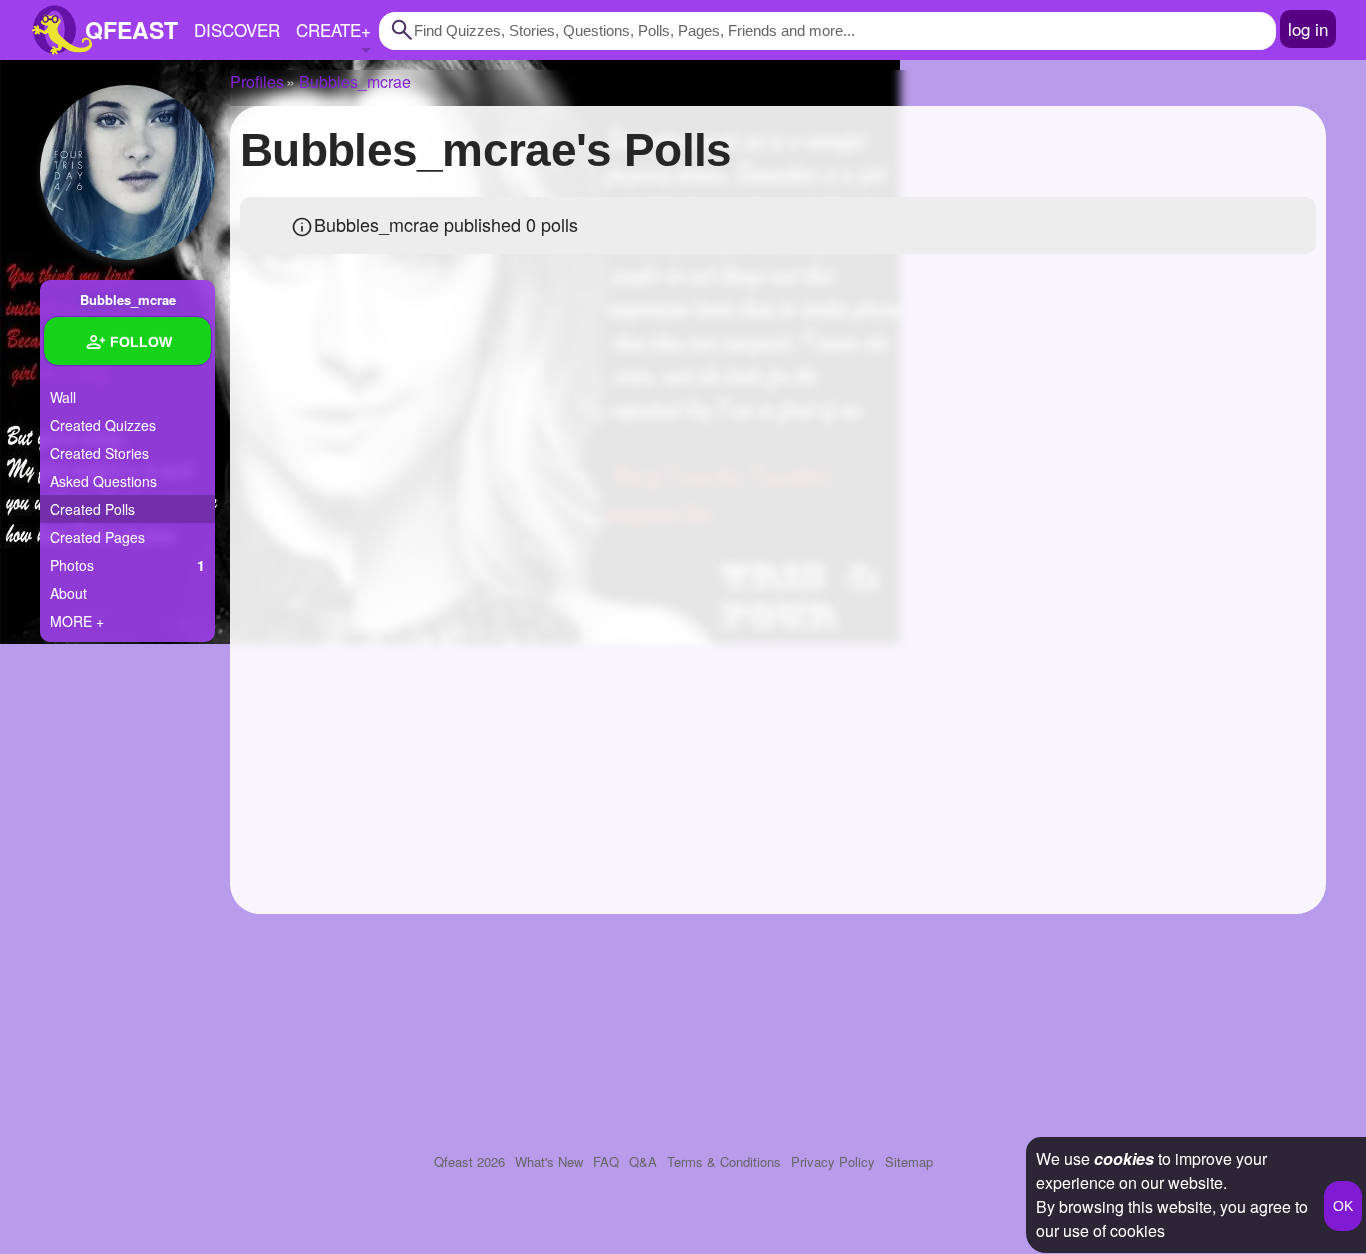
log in (1308, 28)
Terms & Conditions (724, 1161)
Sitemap (909, 1161)
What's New (549, 1161)
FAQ (606, 1161)
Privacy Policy (833, 1161)
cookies (1124, 1158)
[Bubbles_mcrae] (127, 172)
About (68, 593)
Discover (237, 29)
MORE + (77, 621)
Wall (63, 397)
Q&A (643, 1161)
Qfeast (469, 1161)
